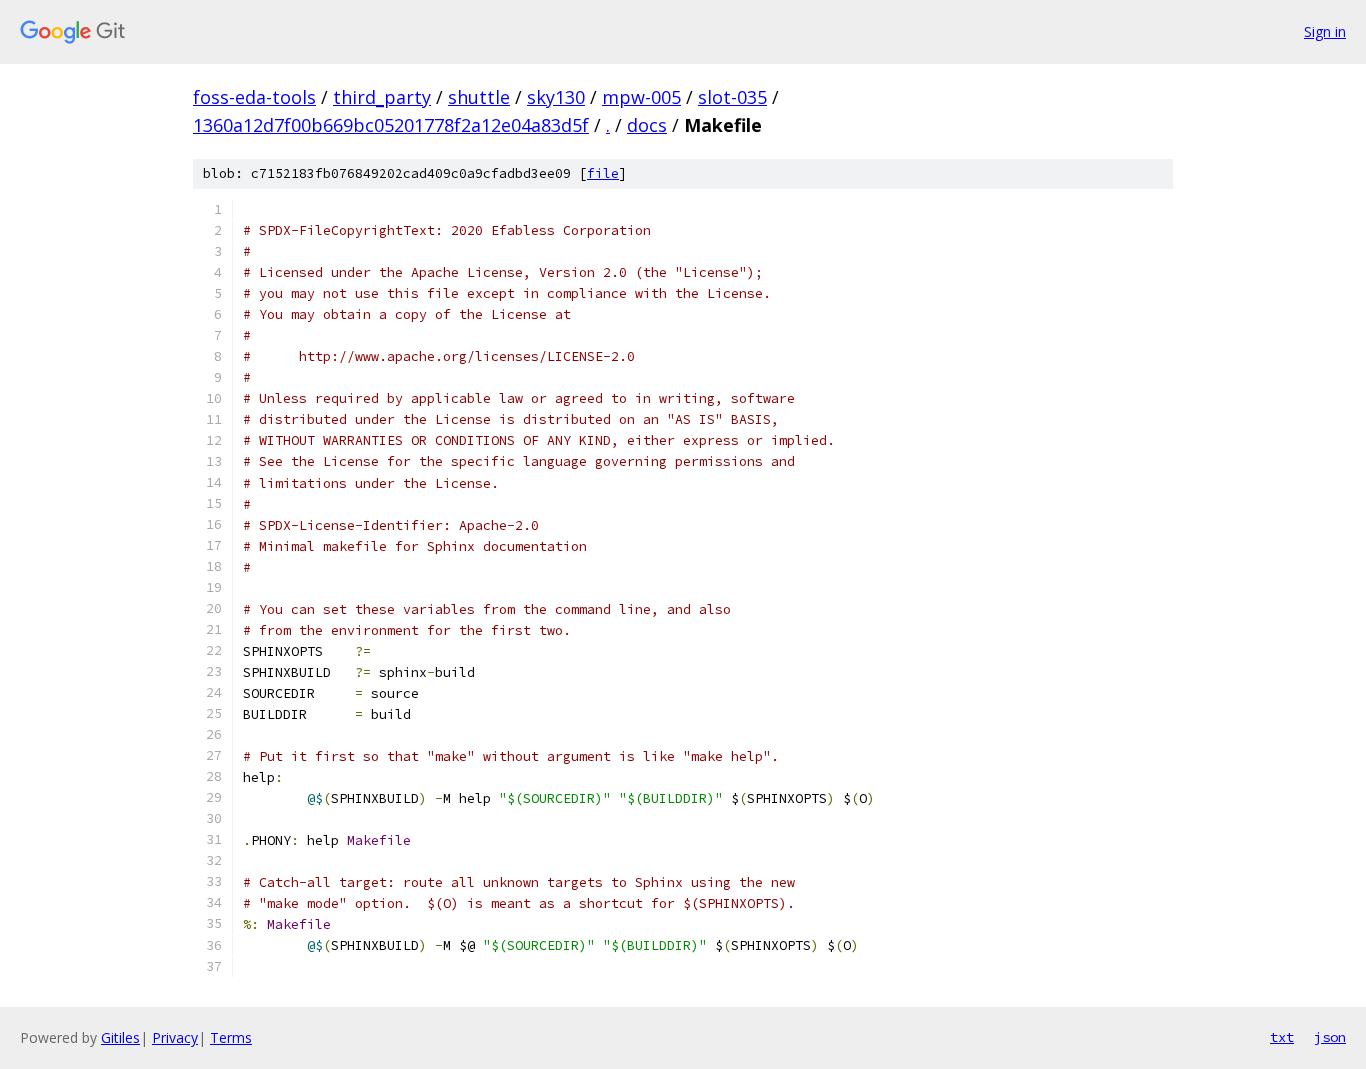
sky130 (556, 97)
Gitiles (120, 1037)
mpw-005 (641, 97)
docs (647, 125)
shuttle (479, 97)
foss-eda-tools (254, 97)
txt (1282, 1037)
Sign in (1325, 31)
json (1330, 1037)
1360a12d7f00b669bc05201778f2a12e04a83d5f (391, 125)
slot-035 (732, 97)
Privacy (175, 1037)
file (603, 173)
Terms (231, 1037)
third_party (382, 97)
